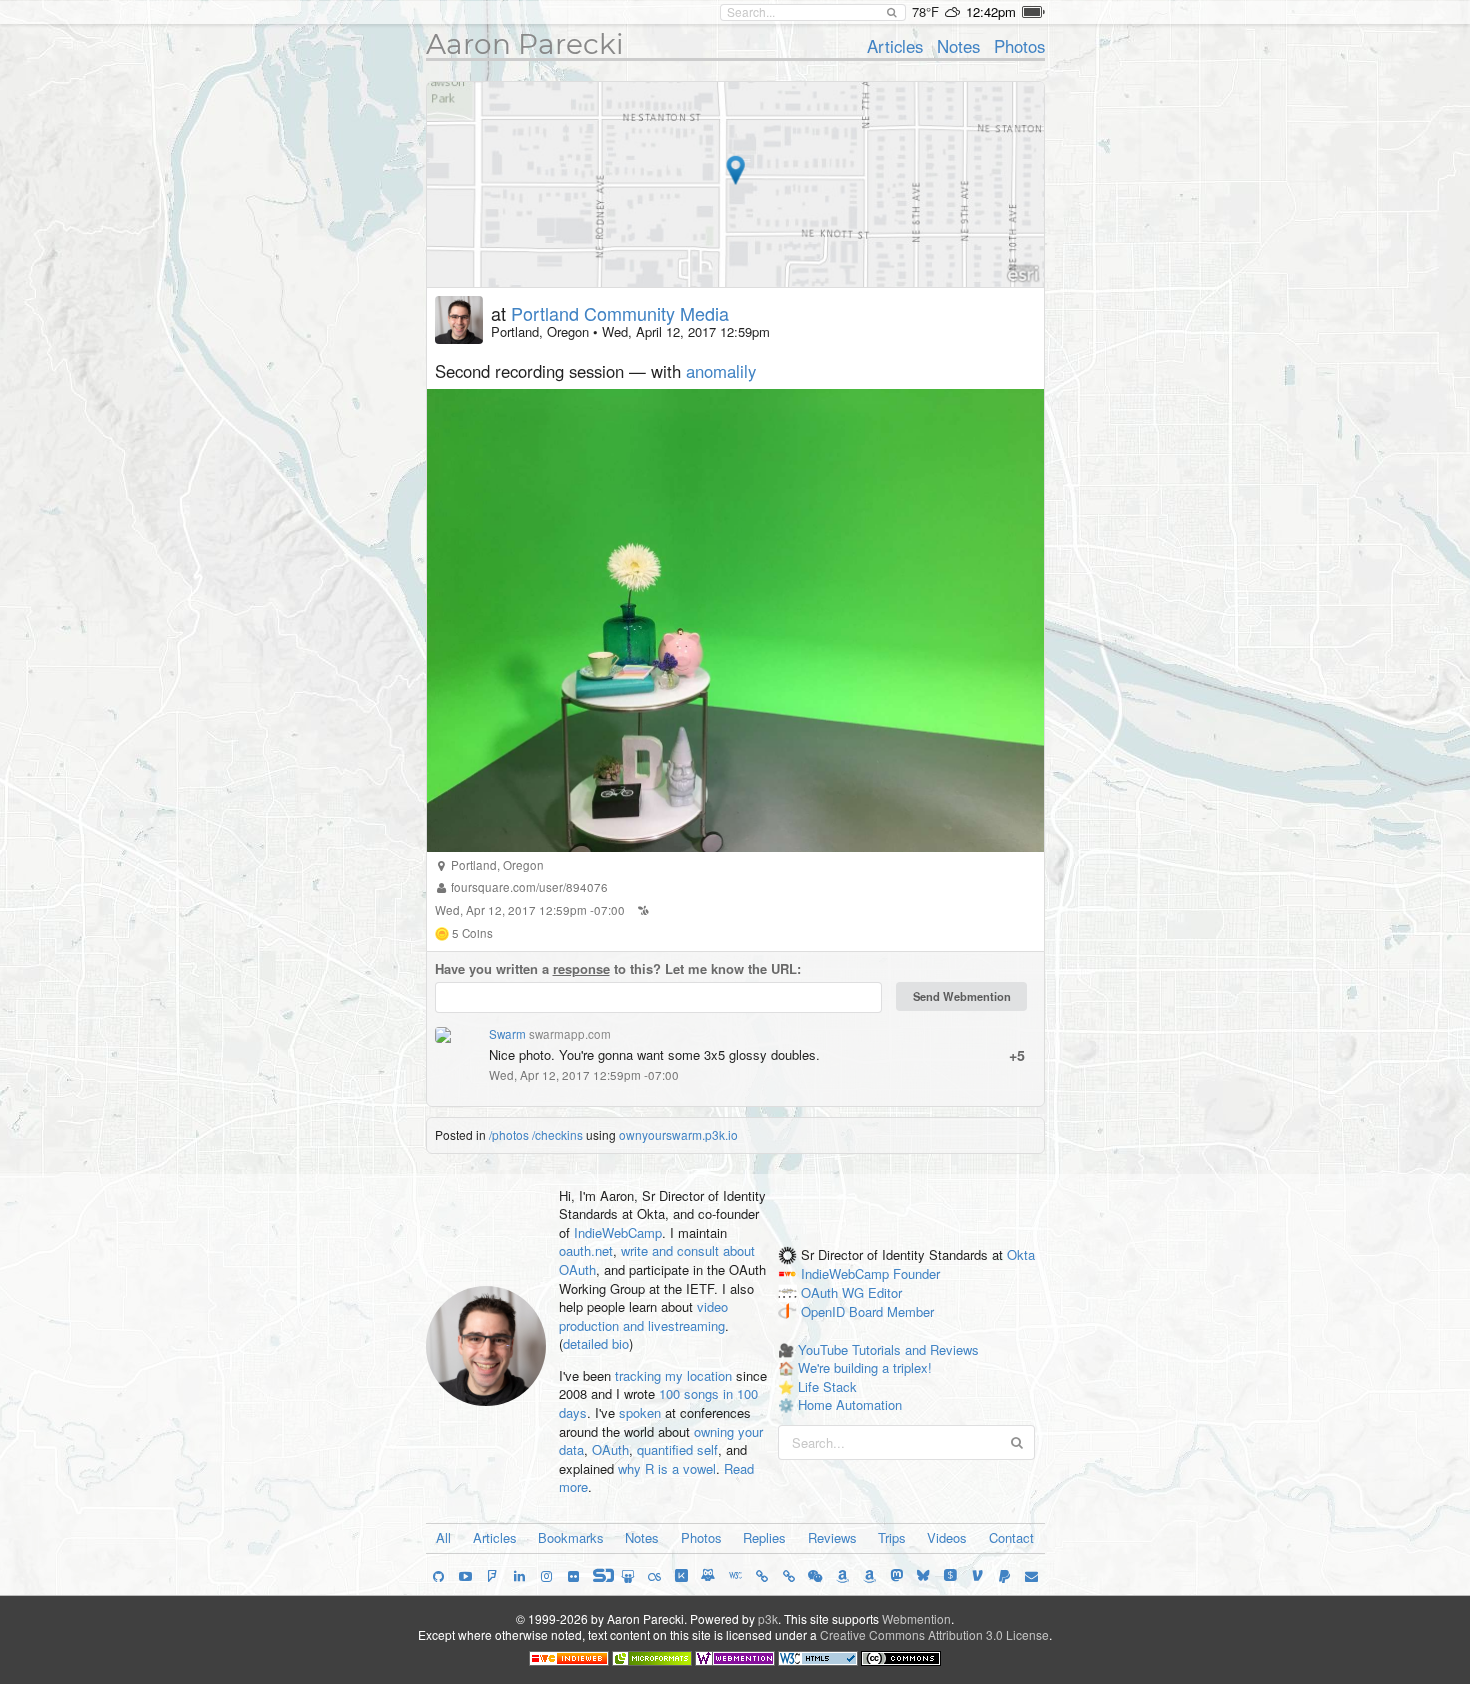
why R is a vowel (667, 1468)
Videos (947, 1537)
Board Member (891, 1311)
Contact (1011, 1537)
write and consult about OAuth (657, 1260)
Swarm (507, 1034)
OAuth (610, 1449)
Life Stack (827, 1386)
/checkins (557, 1134)
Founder (916, 1274)
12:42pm (991, 11)
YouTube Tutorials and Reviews (888, 1349)
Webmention (916, 1618)
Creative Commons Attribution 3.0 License (934, 1634)
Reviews (832, 1537)
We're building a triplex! (865, 1367)
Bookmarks (571, 1537)
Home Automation (850, 1404)
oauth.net (586, 1250)
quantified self (677, 1449)
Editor (885, 1292)
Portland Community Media (620, 313)
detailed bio (596, 1343)
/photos (509, 1134)
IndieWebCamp (618, 1232)
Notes (958, 46)
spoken (640, 1412)
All (443, 1537)
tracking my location (673, 1375)
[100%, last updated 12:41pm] (1033, 12)
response (581, 968)
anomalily (721, 371)
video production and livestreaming (643, 1316)
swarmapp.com (570, 1034)
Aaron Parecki (525, 44)
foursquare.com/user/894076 (529, 887)
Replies (764, 1537)
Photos (1019, 46)
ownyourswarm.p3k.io (678, 1134)
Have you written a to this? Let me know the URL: (618, 969)
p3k (768, 1618)
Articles (895, 46)
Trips (892, 1537)
